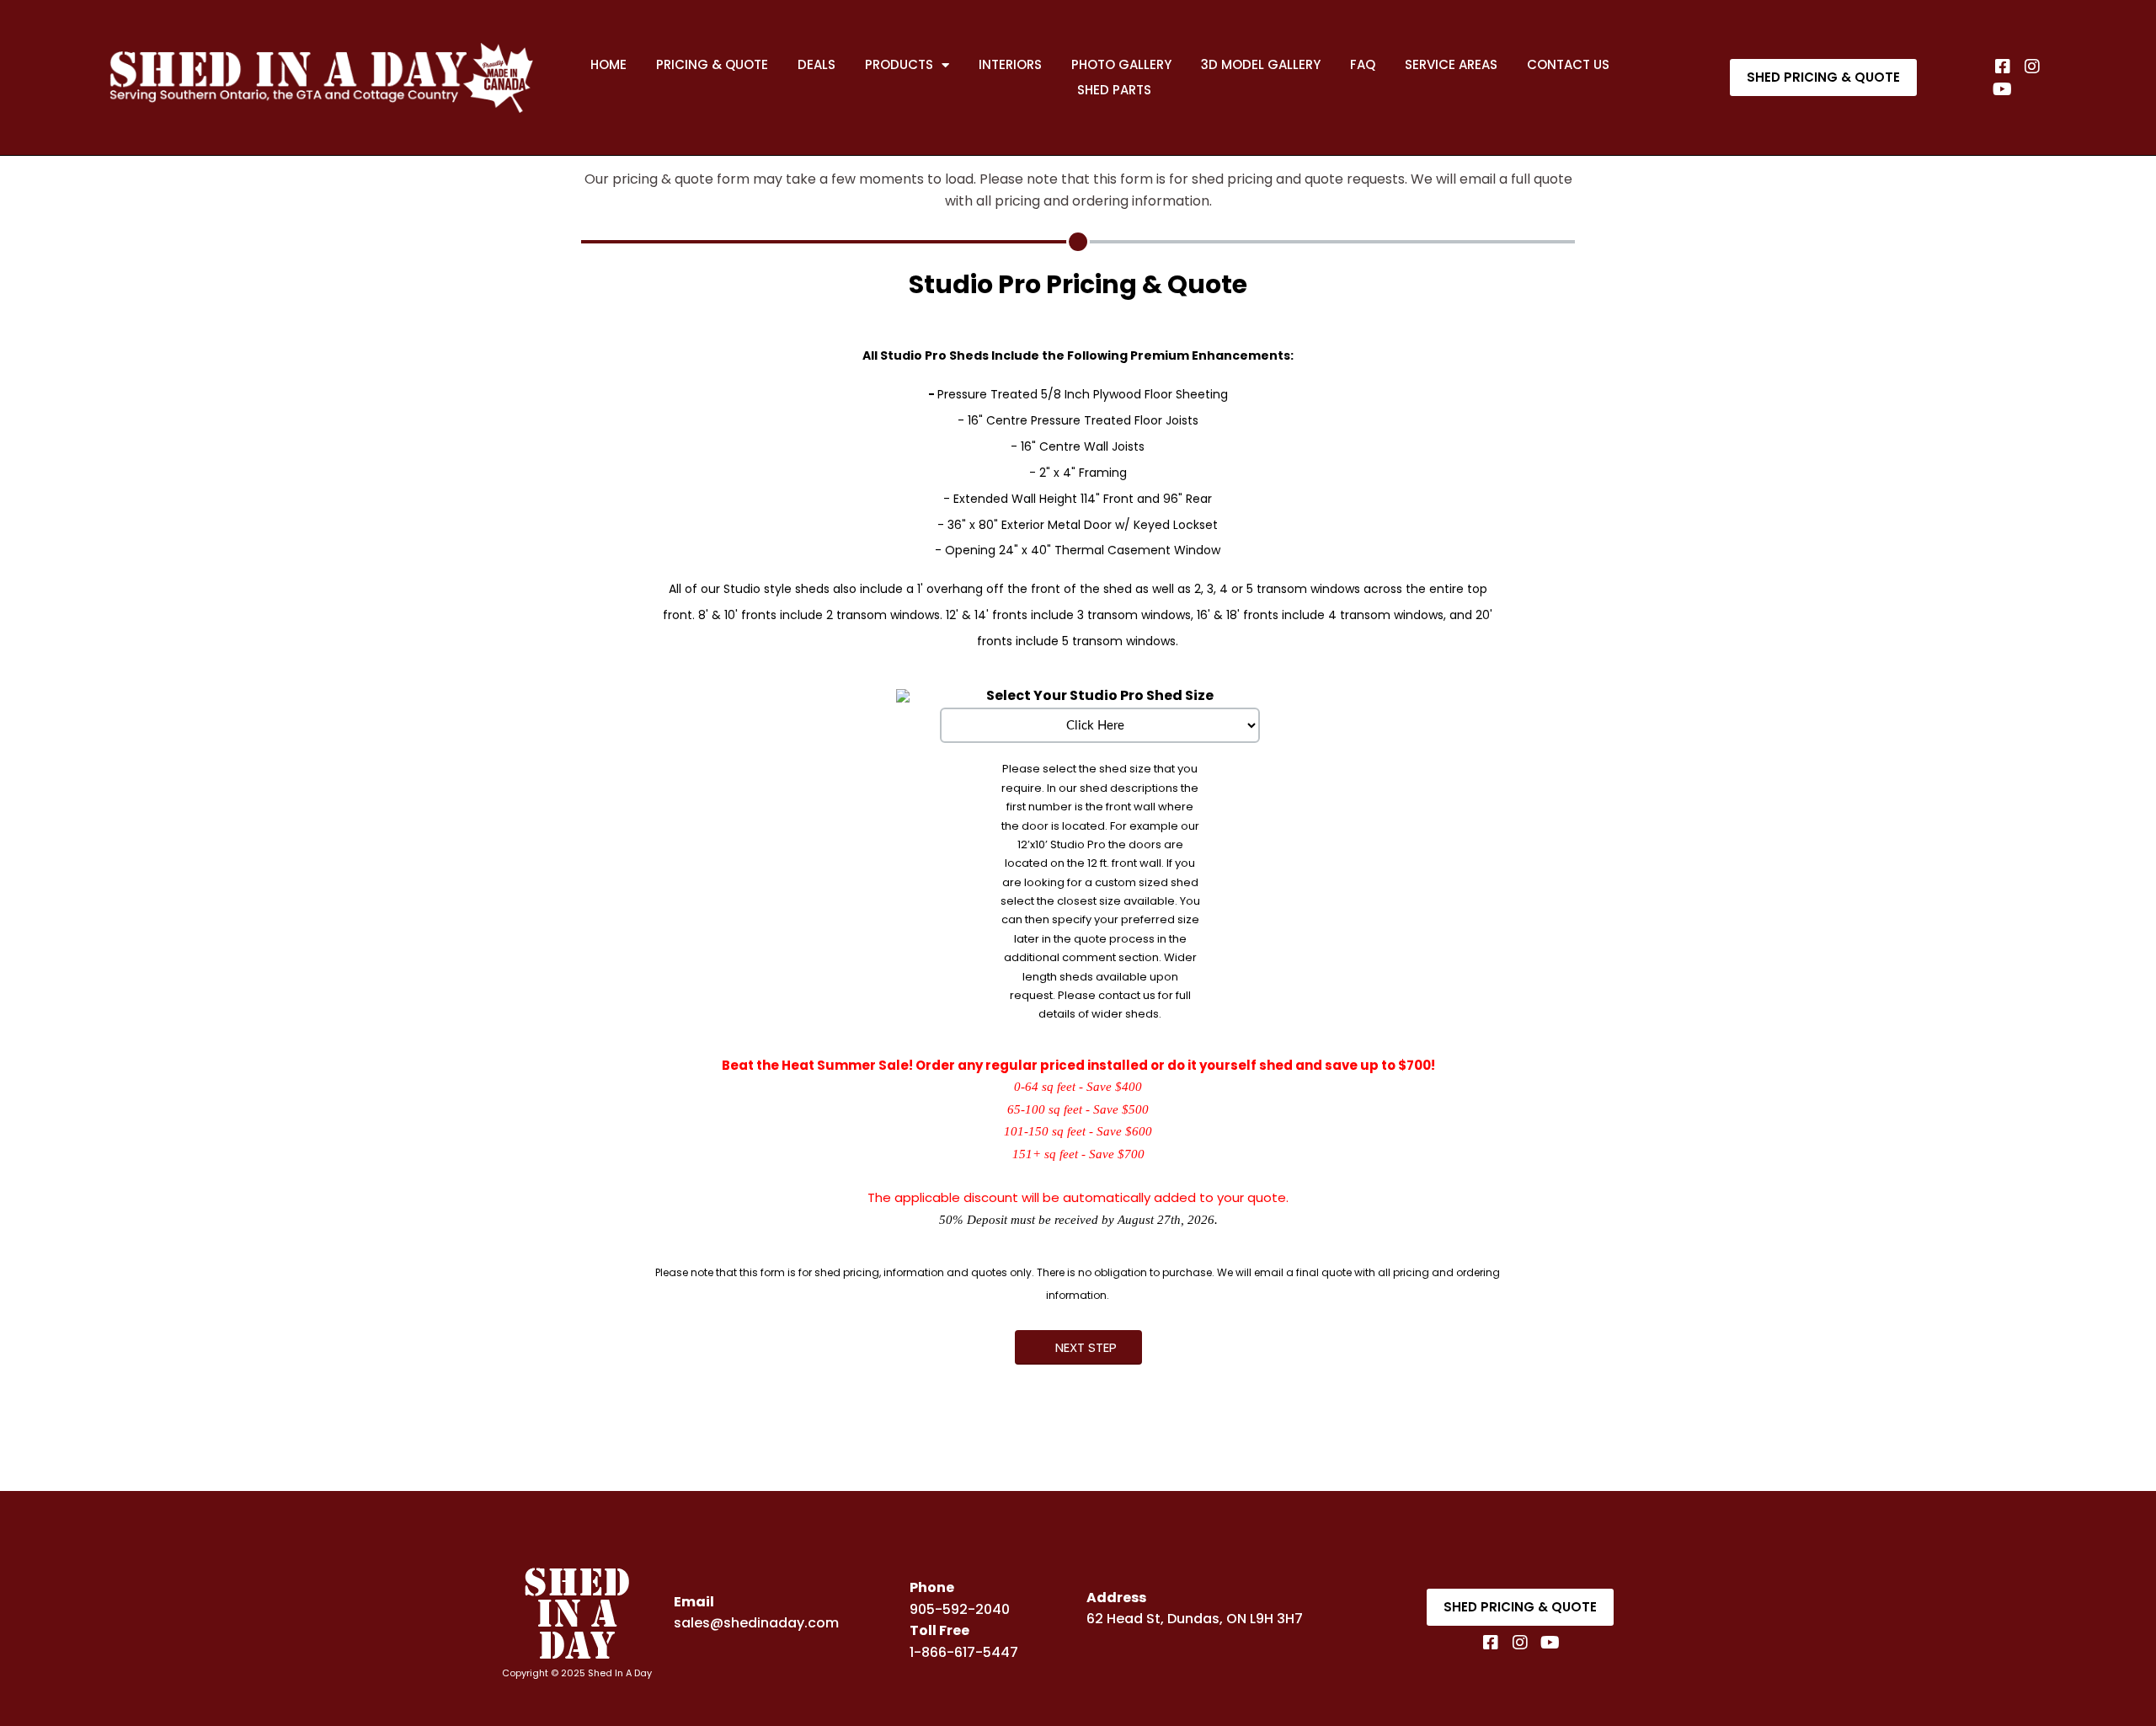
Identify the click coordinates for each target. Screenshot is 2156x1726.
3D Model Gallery (1261, 64)
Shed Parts (1114, 90)
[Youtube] (2003, 89)
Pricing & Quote (712, 64)
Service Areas (1451, 64)
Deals (817, 64)
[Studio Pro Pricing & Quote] (1078, 242)
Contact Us (1568, 64)
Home (608, 64)
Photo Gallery (1121, 64)
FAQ (1363, 64)
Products (899, 64)
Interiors (1010, 64)
